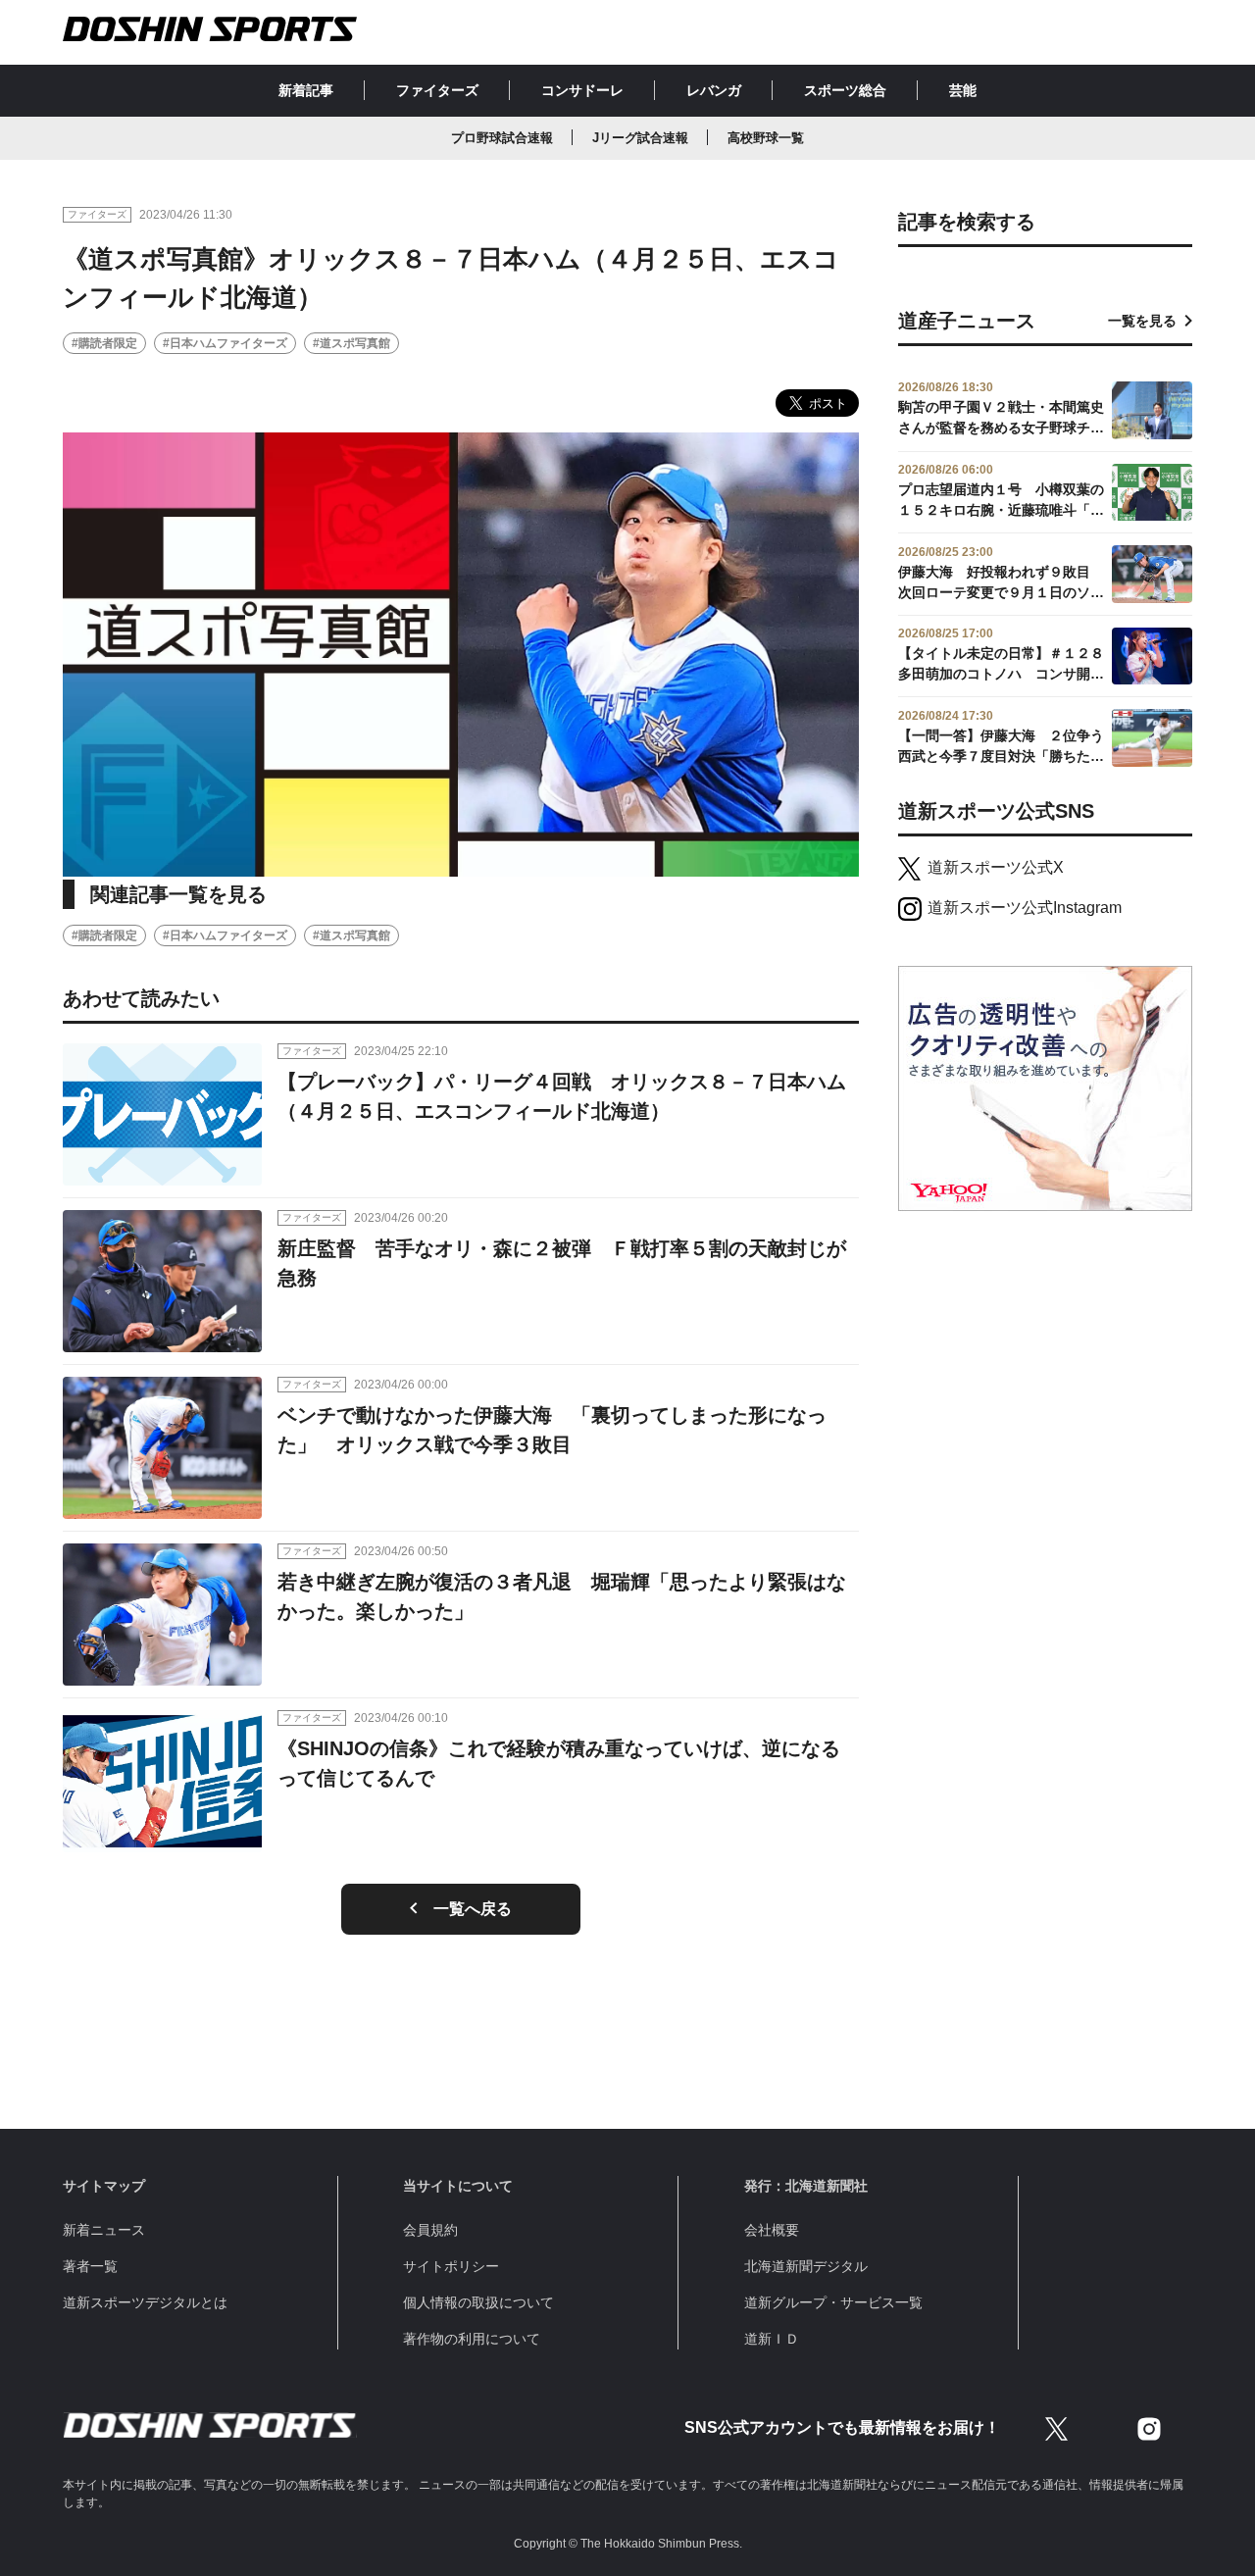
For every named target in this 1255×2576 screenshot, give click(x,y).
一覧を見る (1142, 321)
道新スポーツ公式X (996, 867)
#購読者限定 (104, 343)
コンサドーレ (582, 90)
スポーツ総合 (845, 90)
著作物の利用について (472, 2339)
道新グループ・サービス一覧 (833, 2302)
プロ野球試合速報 (502, 138)
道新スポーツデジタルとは (145, 2302)
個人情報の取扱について (478, 2302)
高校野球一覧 (766, 138)
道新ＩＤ (772, 2339)
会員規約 (430, 2230)
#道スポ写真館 (351, 343)
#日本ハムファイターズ (225, 343)
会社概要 (772, 2230)
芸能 (963, 90)
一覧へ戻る (473, 1909)
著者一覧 (90, 2266)
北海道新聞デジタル (806, 2266)
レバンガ (714, 90)
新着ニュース (104, 2230)
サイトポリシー (451, 2266)
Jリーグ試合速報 (640, 138)
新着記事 (306, 90)
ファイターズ (437, 90)
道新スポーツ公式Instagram (1025, 908)
